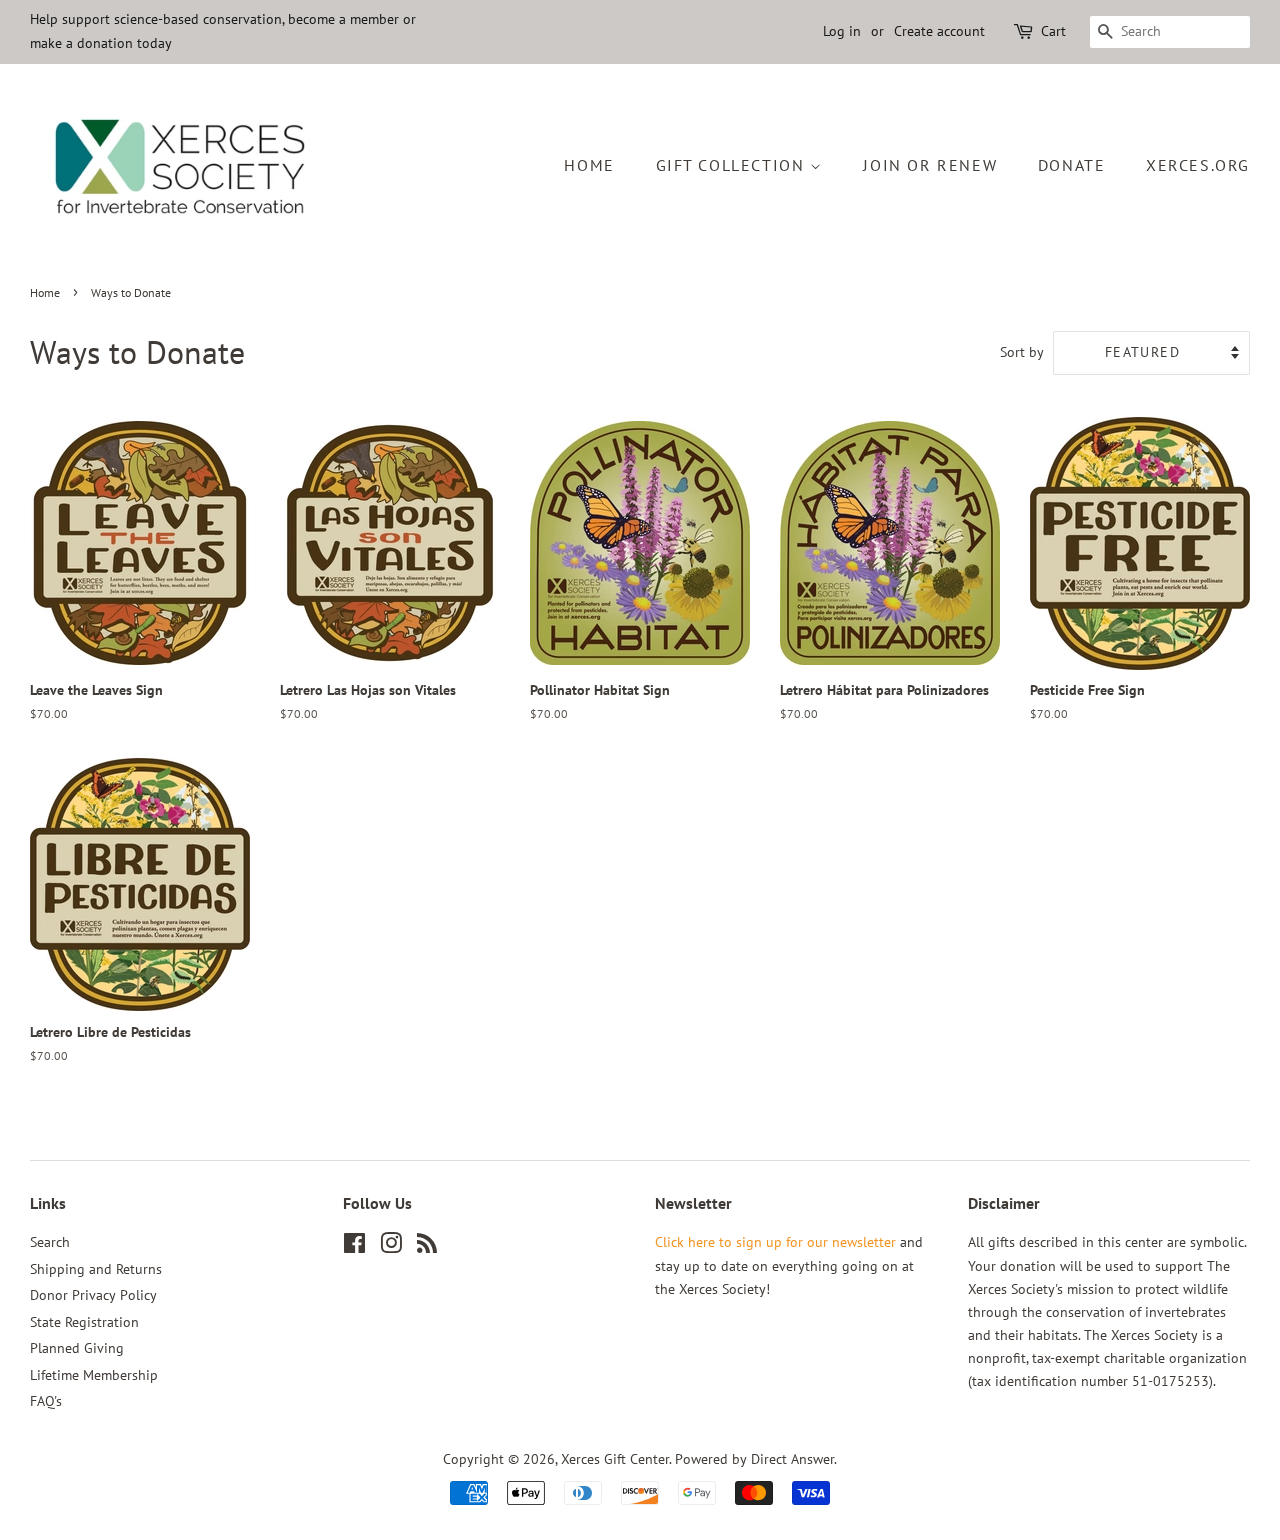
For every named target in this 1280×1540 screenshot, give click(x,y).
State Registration (84, 1322)
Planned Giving (77, 1348)
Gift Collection (733, 165)
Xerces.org (1198, 165)
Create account (939, 31)
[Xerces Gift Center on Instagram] (391, 1247)
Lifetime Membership (94, 1375)
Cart (1053, 31)
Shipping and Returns (96, 1269)
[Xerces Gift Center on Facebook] (354, 1247)
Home (589, 165)
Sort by (1022, 351)
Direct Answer (792, 1459)
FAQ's (46, 1401)
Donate (1072, 165)
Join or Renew (930, 165)
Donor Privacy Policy (93, 1295)
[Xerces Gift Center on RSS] (427, 1247)
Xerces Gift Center (615, 1459)
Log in (842, 31)
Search (50, 1242)
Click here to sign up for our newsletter (775, 1242)
